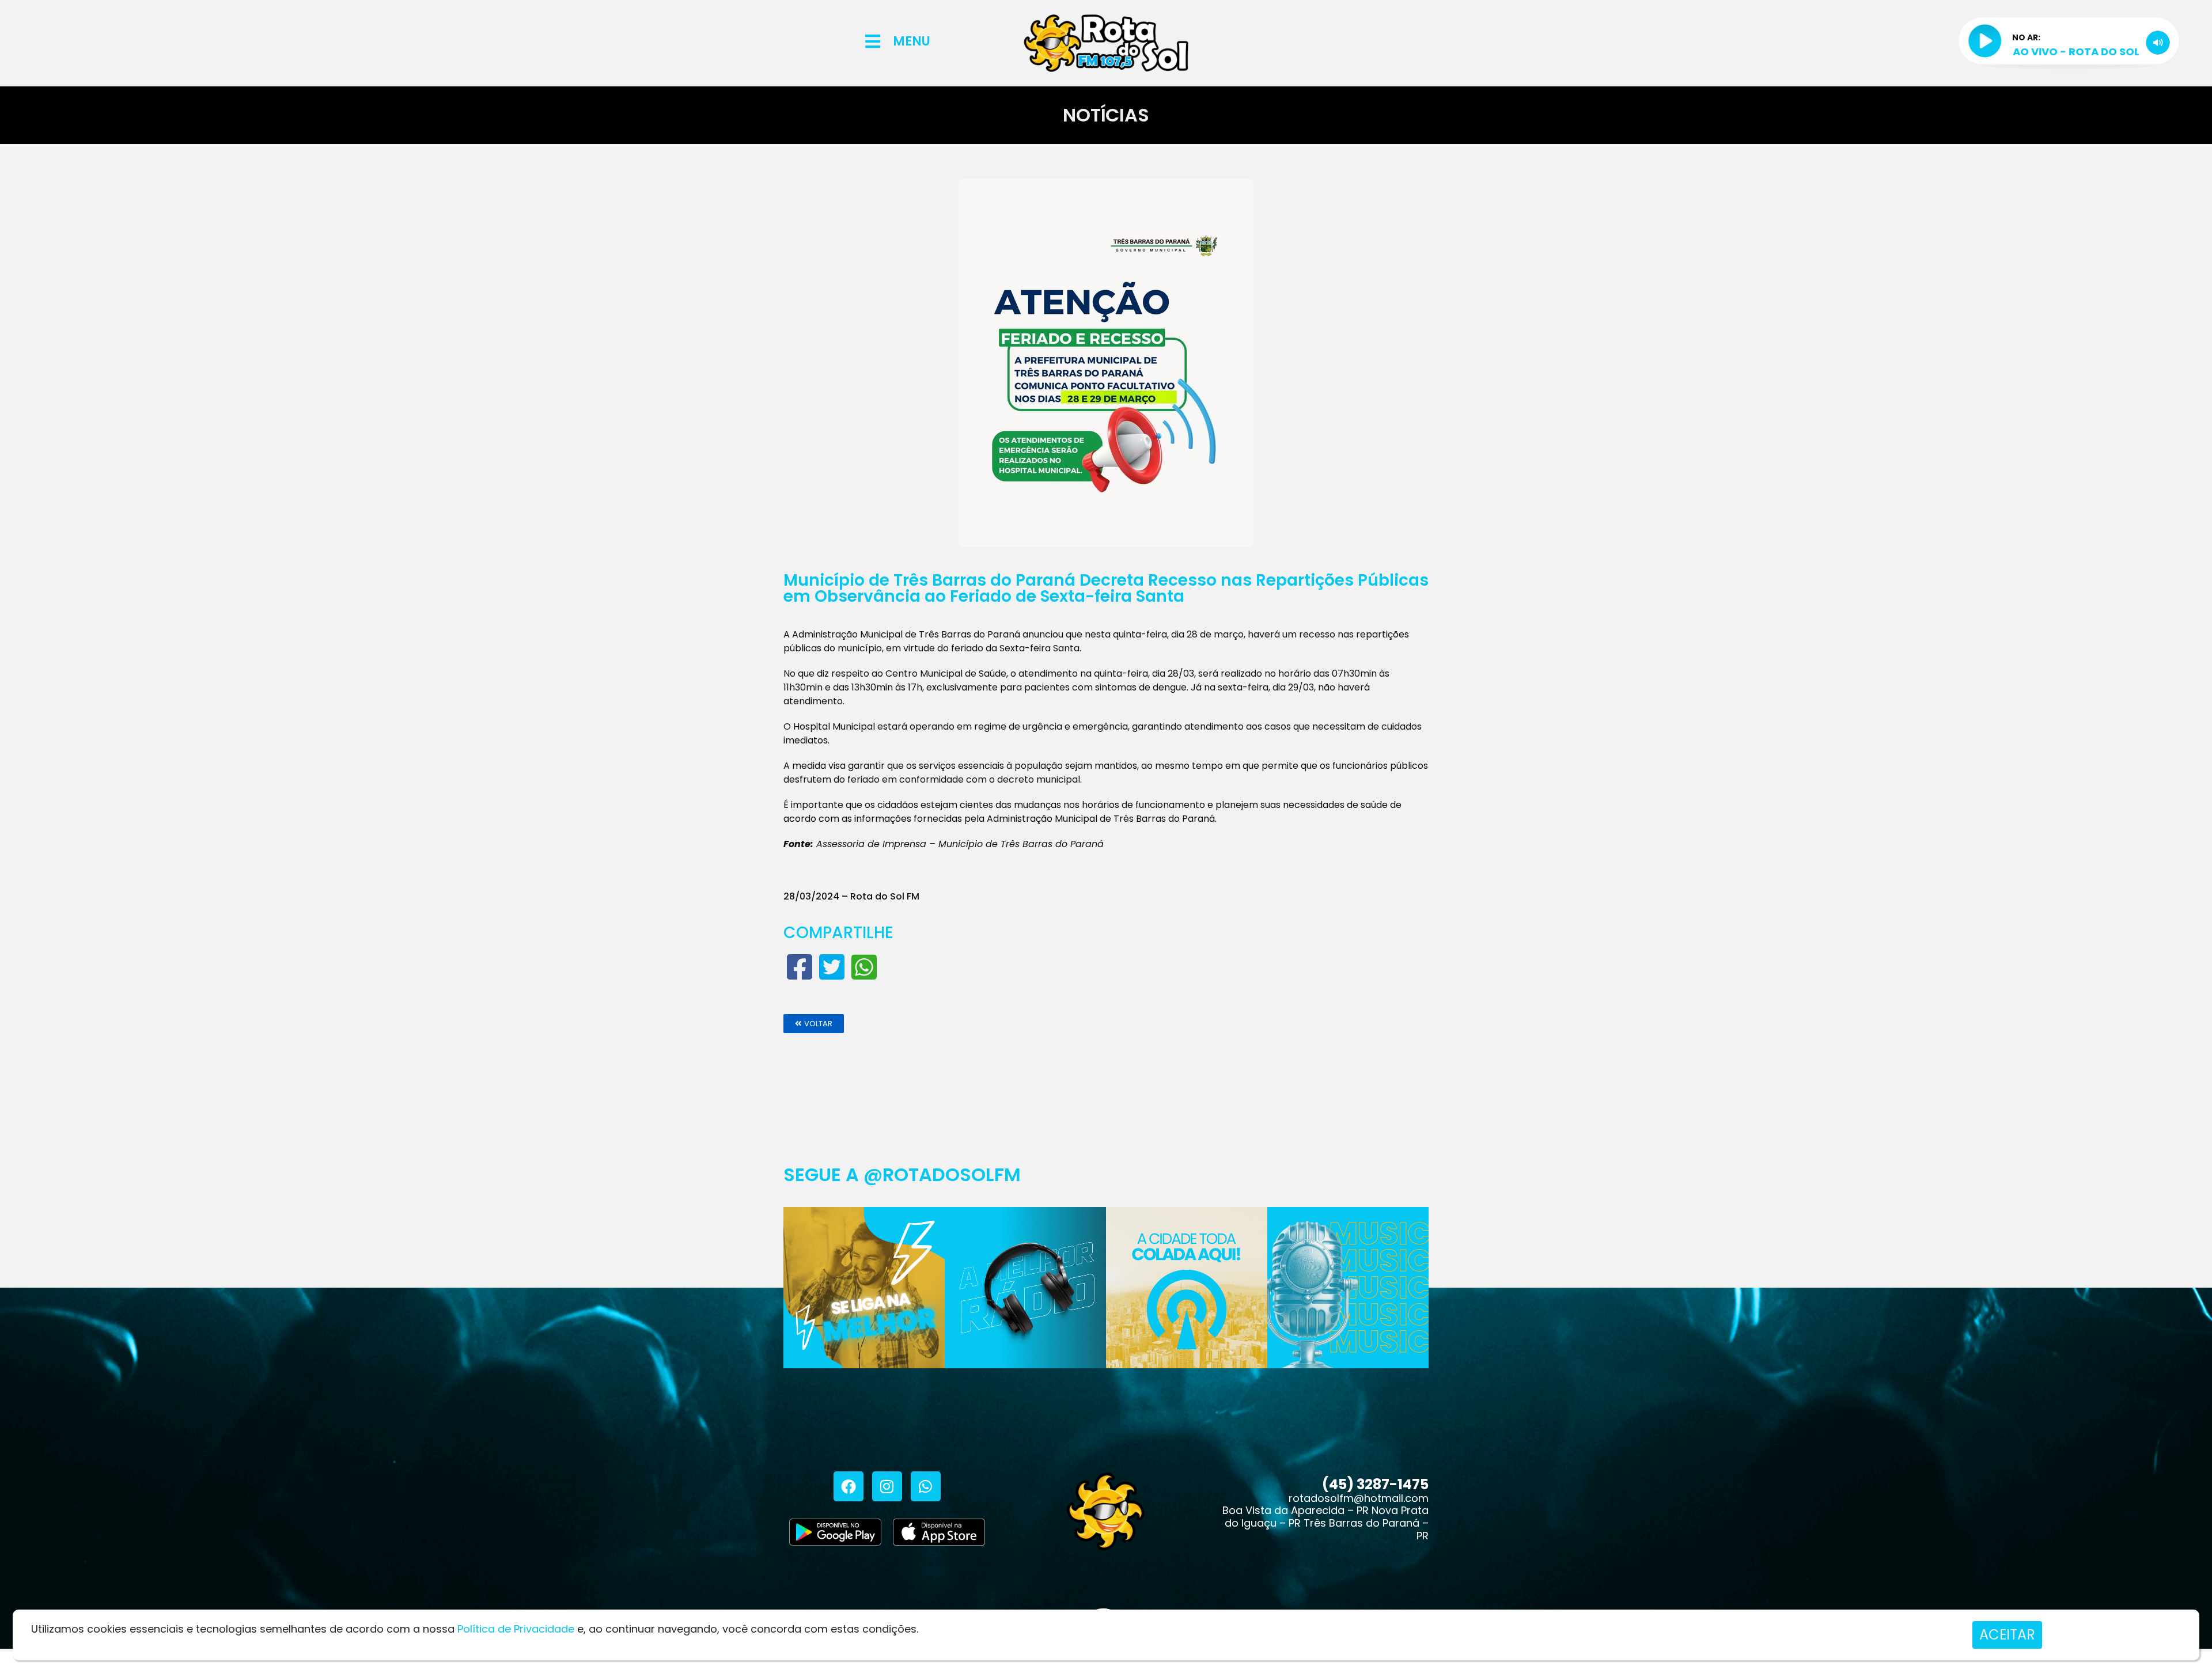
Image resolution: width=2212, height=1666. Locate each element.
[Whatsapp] (926, 1486)
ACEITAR (2007, 1635)
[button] (814, 1024)
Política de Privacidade (516, 1629)
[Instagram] (887, 1486)
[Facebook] (849, 1486)
